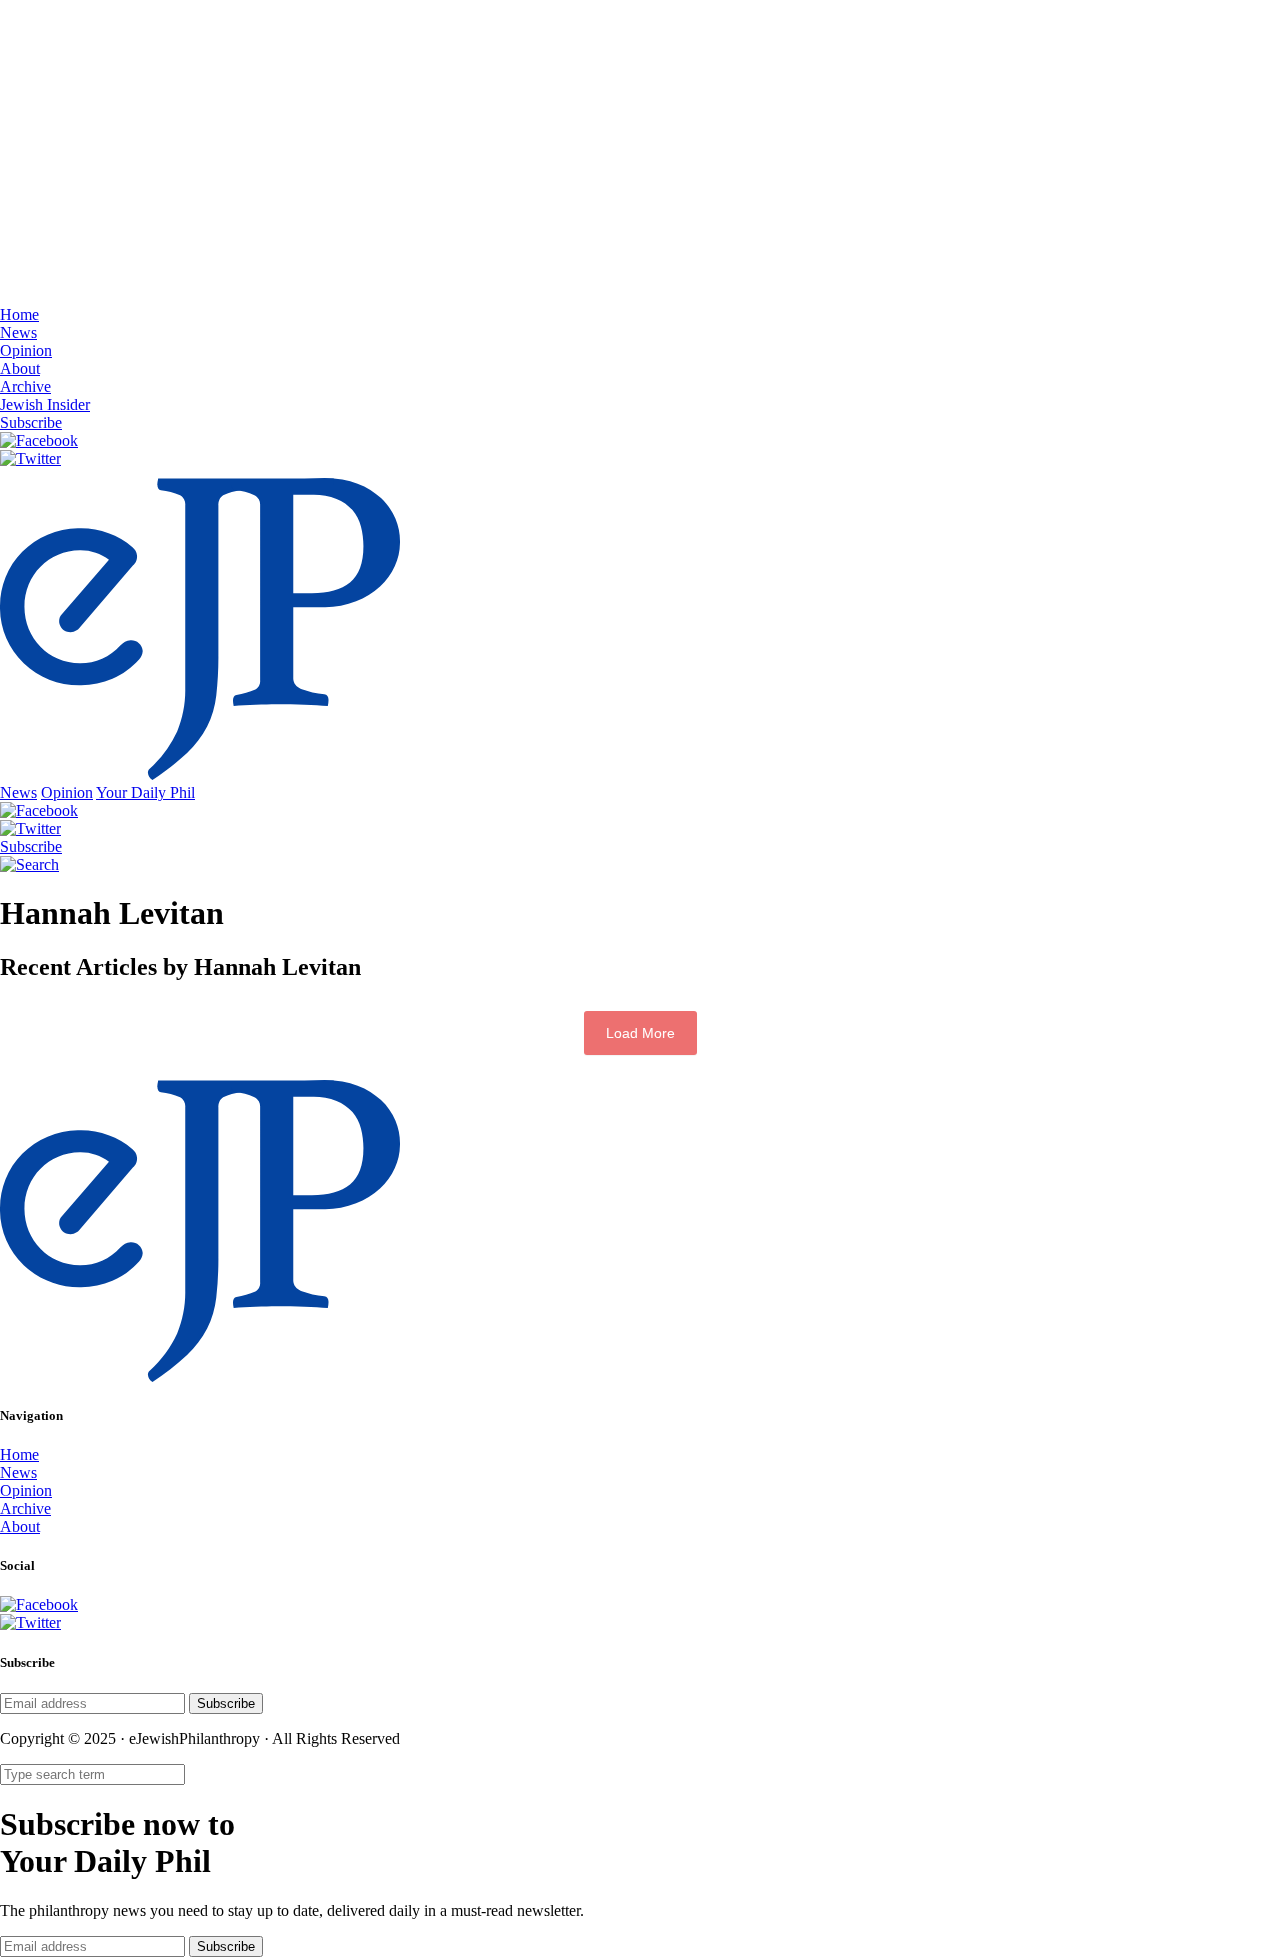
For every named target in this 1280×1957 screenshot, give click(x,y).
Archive (25, 386)
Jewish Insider (45, 404)
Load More (640, 1033)
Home (19, 314)
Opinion (26, 350)
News (18, 332)
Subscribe (31, 422)
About (20, 368)
